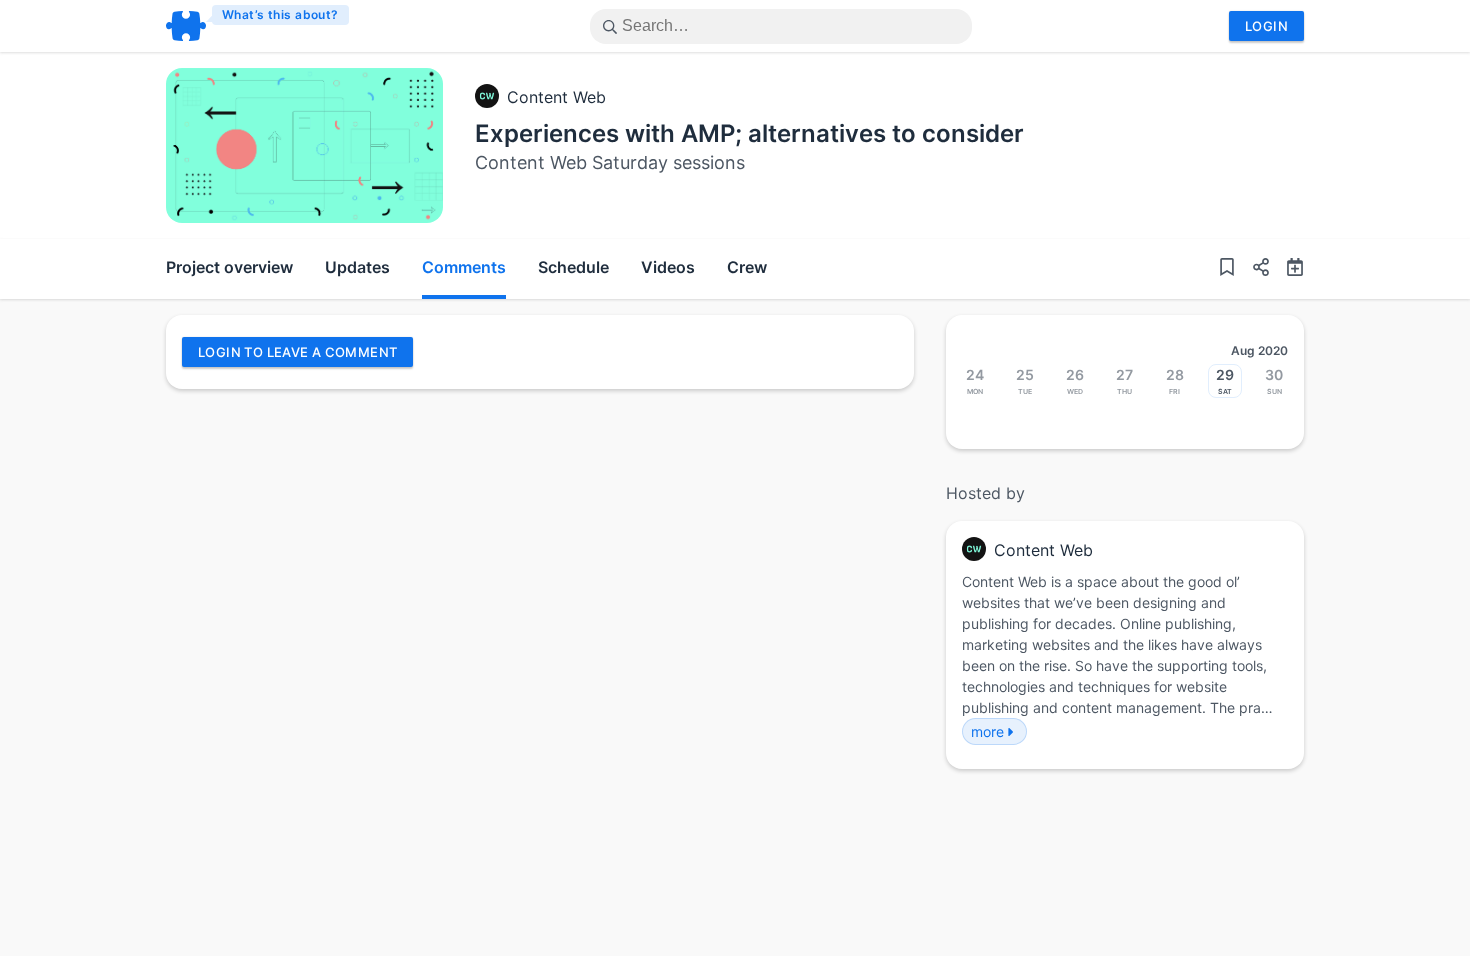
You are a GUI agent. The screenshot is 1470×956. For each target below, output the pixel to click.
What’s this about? (280, 14)
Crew (747, 267)
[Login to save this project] (1227, 269)
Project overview (229, 267)
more (987, 731)
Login (1266, 26)
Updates (357, 267)
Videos (668, 267)
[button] (1253, 269)
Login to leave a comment (297, 352)
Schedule (573, 267)
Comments (464, 267)
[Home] (258, 26)
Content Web (556, 97)
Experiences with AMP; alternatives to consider (749, 133)
